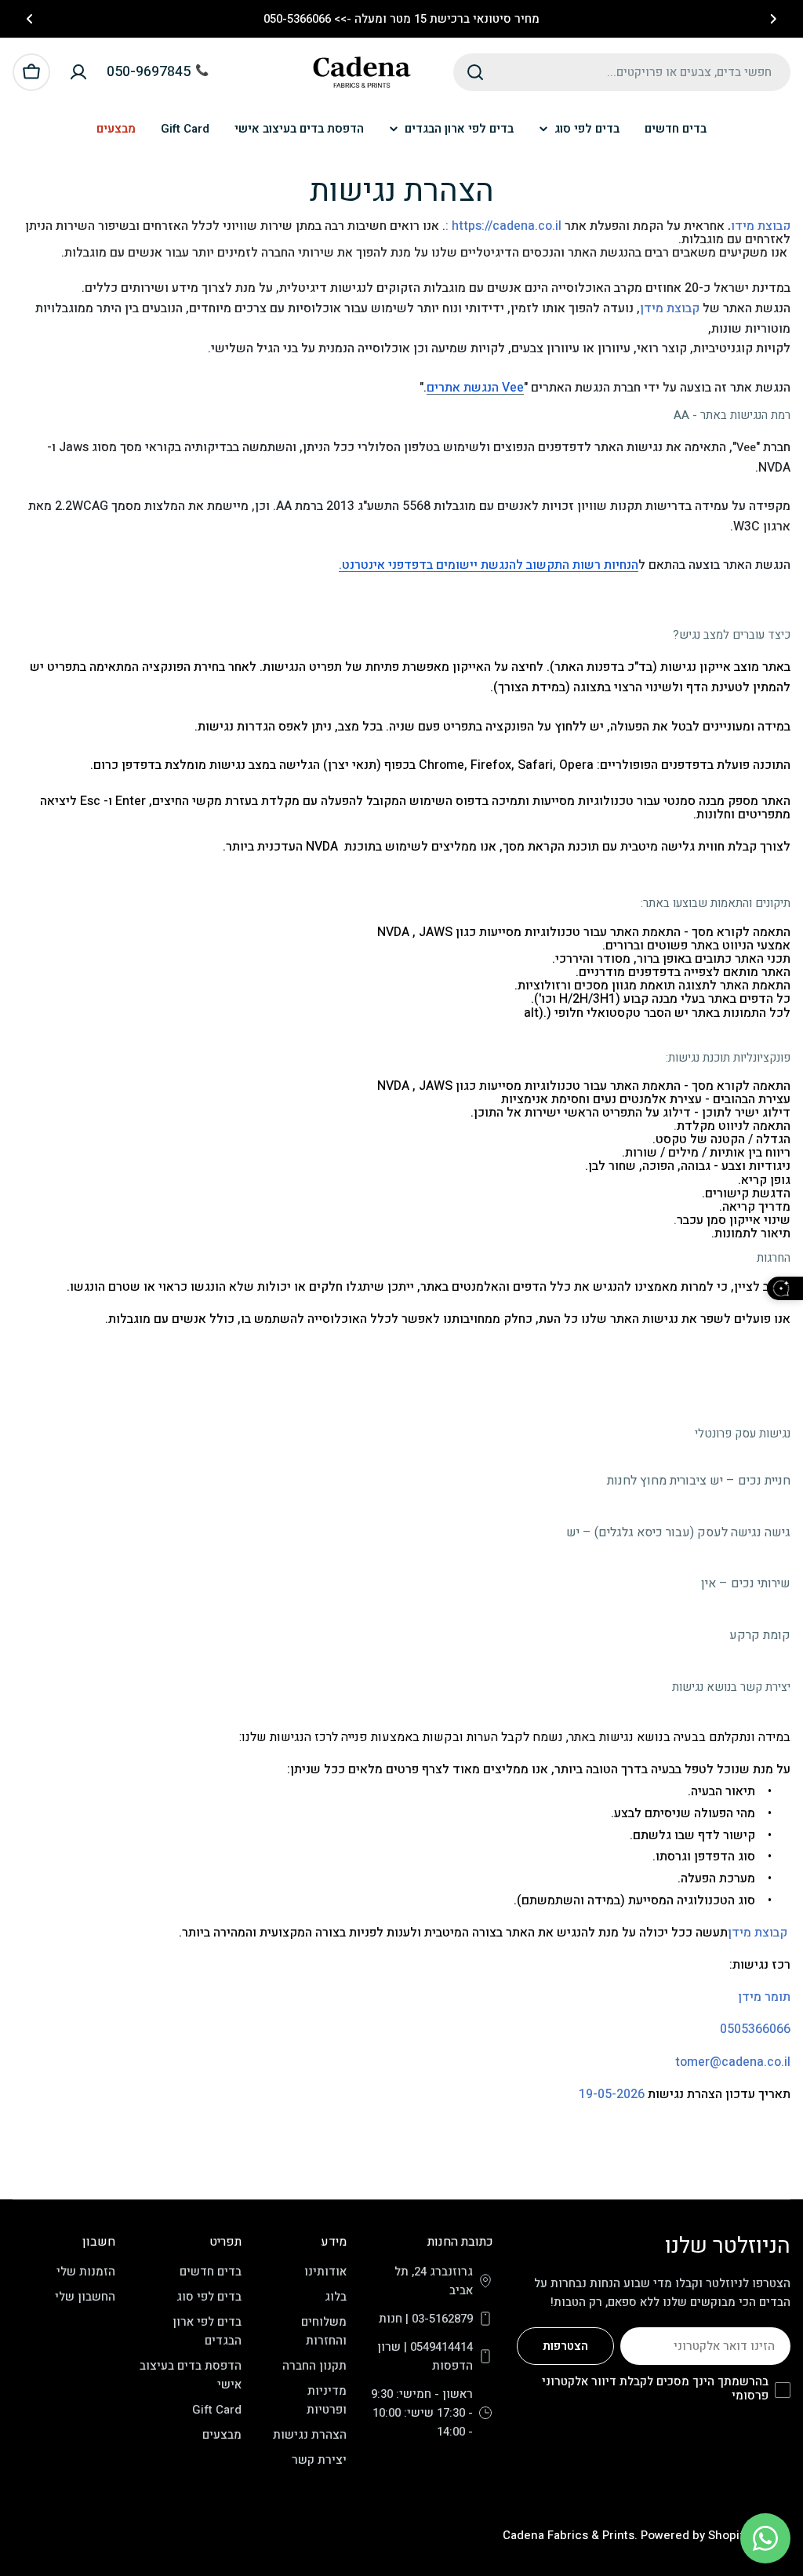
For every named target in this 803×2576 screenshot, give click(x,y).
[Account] (78, 72)
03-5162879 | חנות (426, 2319)
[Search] (475, 72)
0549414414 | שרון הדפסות (425, 2356)
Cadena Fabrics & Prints (569, 2535)
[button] (773, 19)
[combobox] (622, 72)
